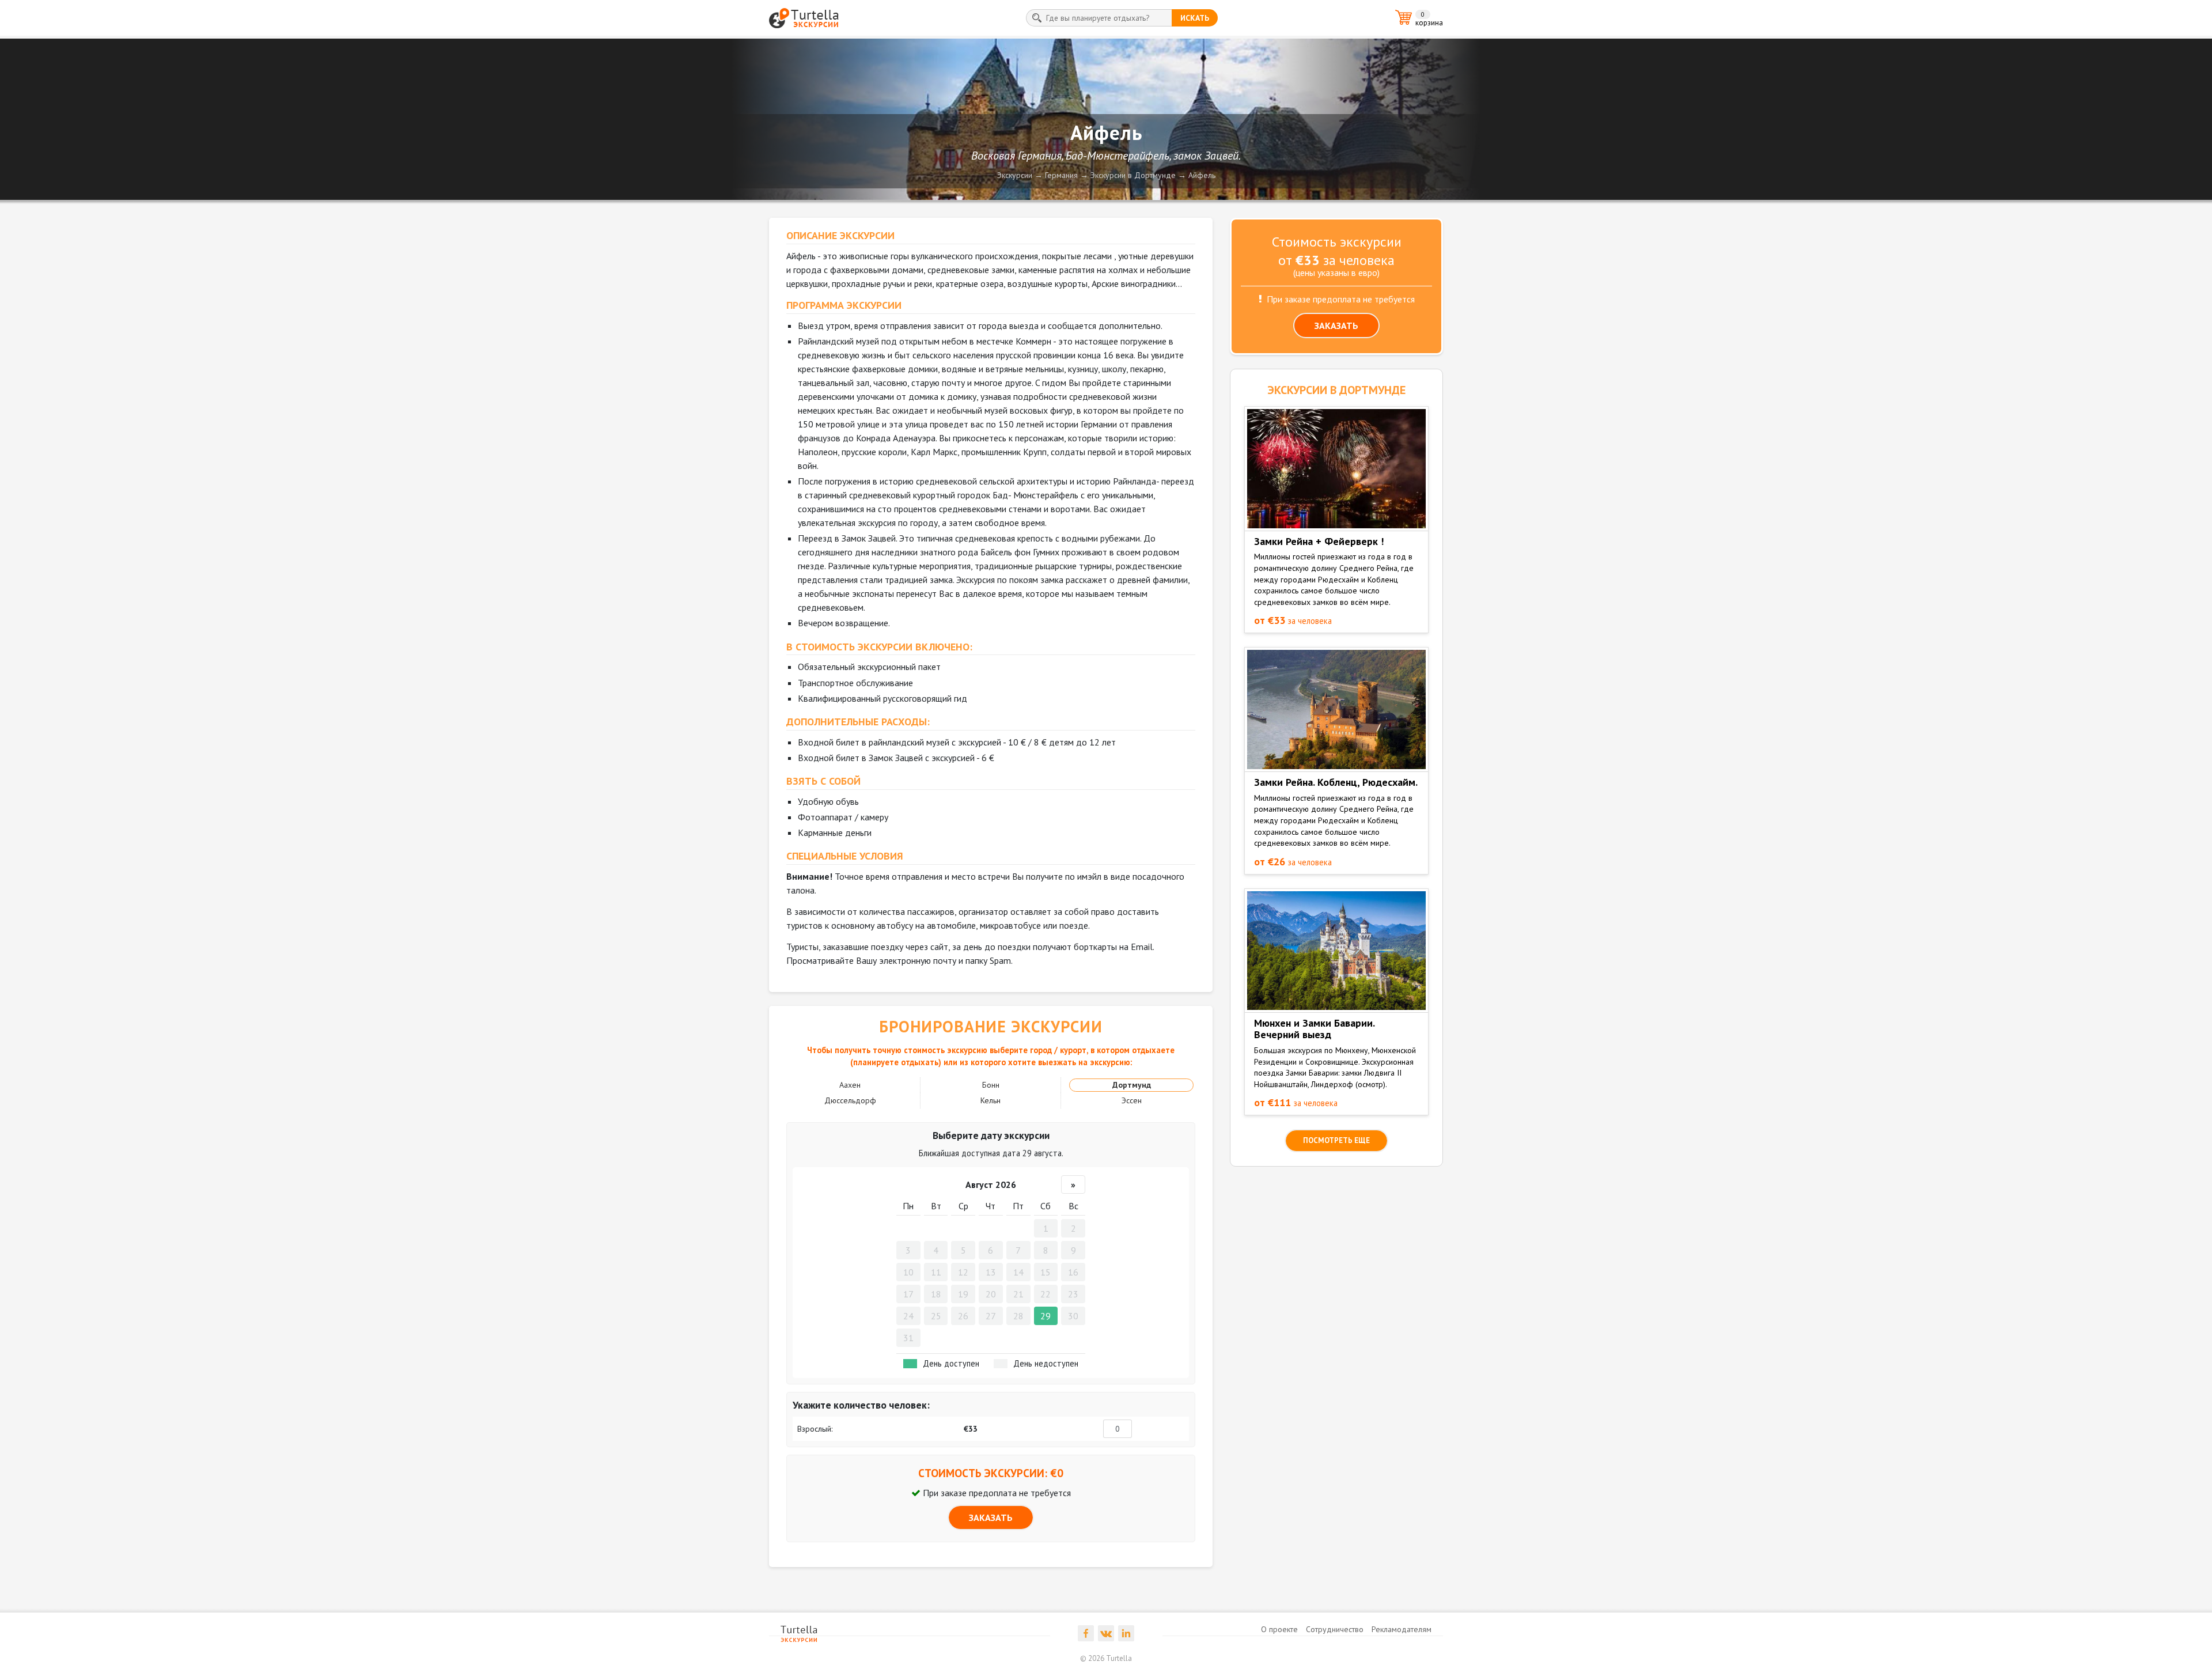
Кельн (991, 1100)
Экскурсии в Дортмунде (1133, 175)
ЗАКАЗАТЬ (991, 1517)
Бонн (991, 1085)
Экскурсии (1015, 175)
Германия (1061, 175)
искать (1195, 18)
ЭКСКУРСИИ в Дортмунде (1336, 390)
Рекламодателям (1402, 1629)
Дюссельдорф (850, 1100)
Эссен (1132, 1100)
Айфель (1202, 175)
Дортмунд (1132, 1085)
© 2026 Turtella (1106, 1658)
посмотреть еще (1336, 1140)
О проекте (1279, 1629)
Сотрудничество (1335, 1629)
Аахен (850, 1085)
